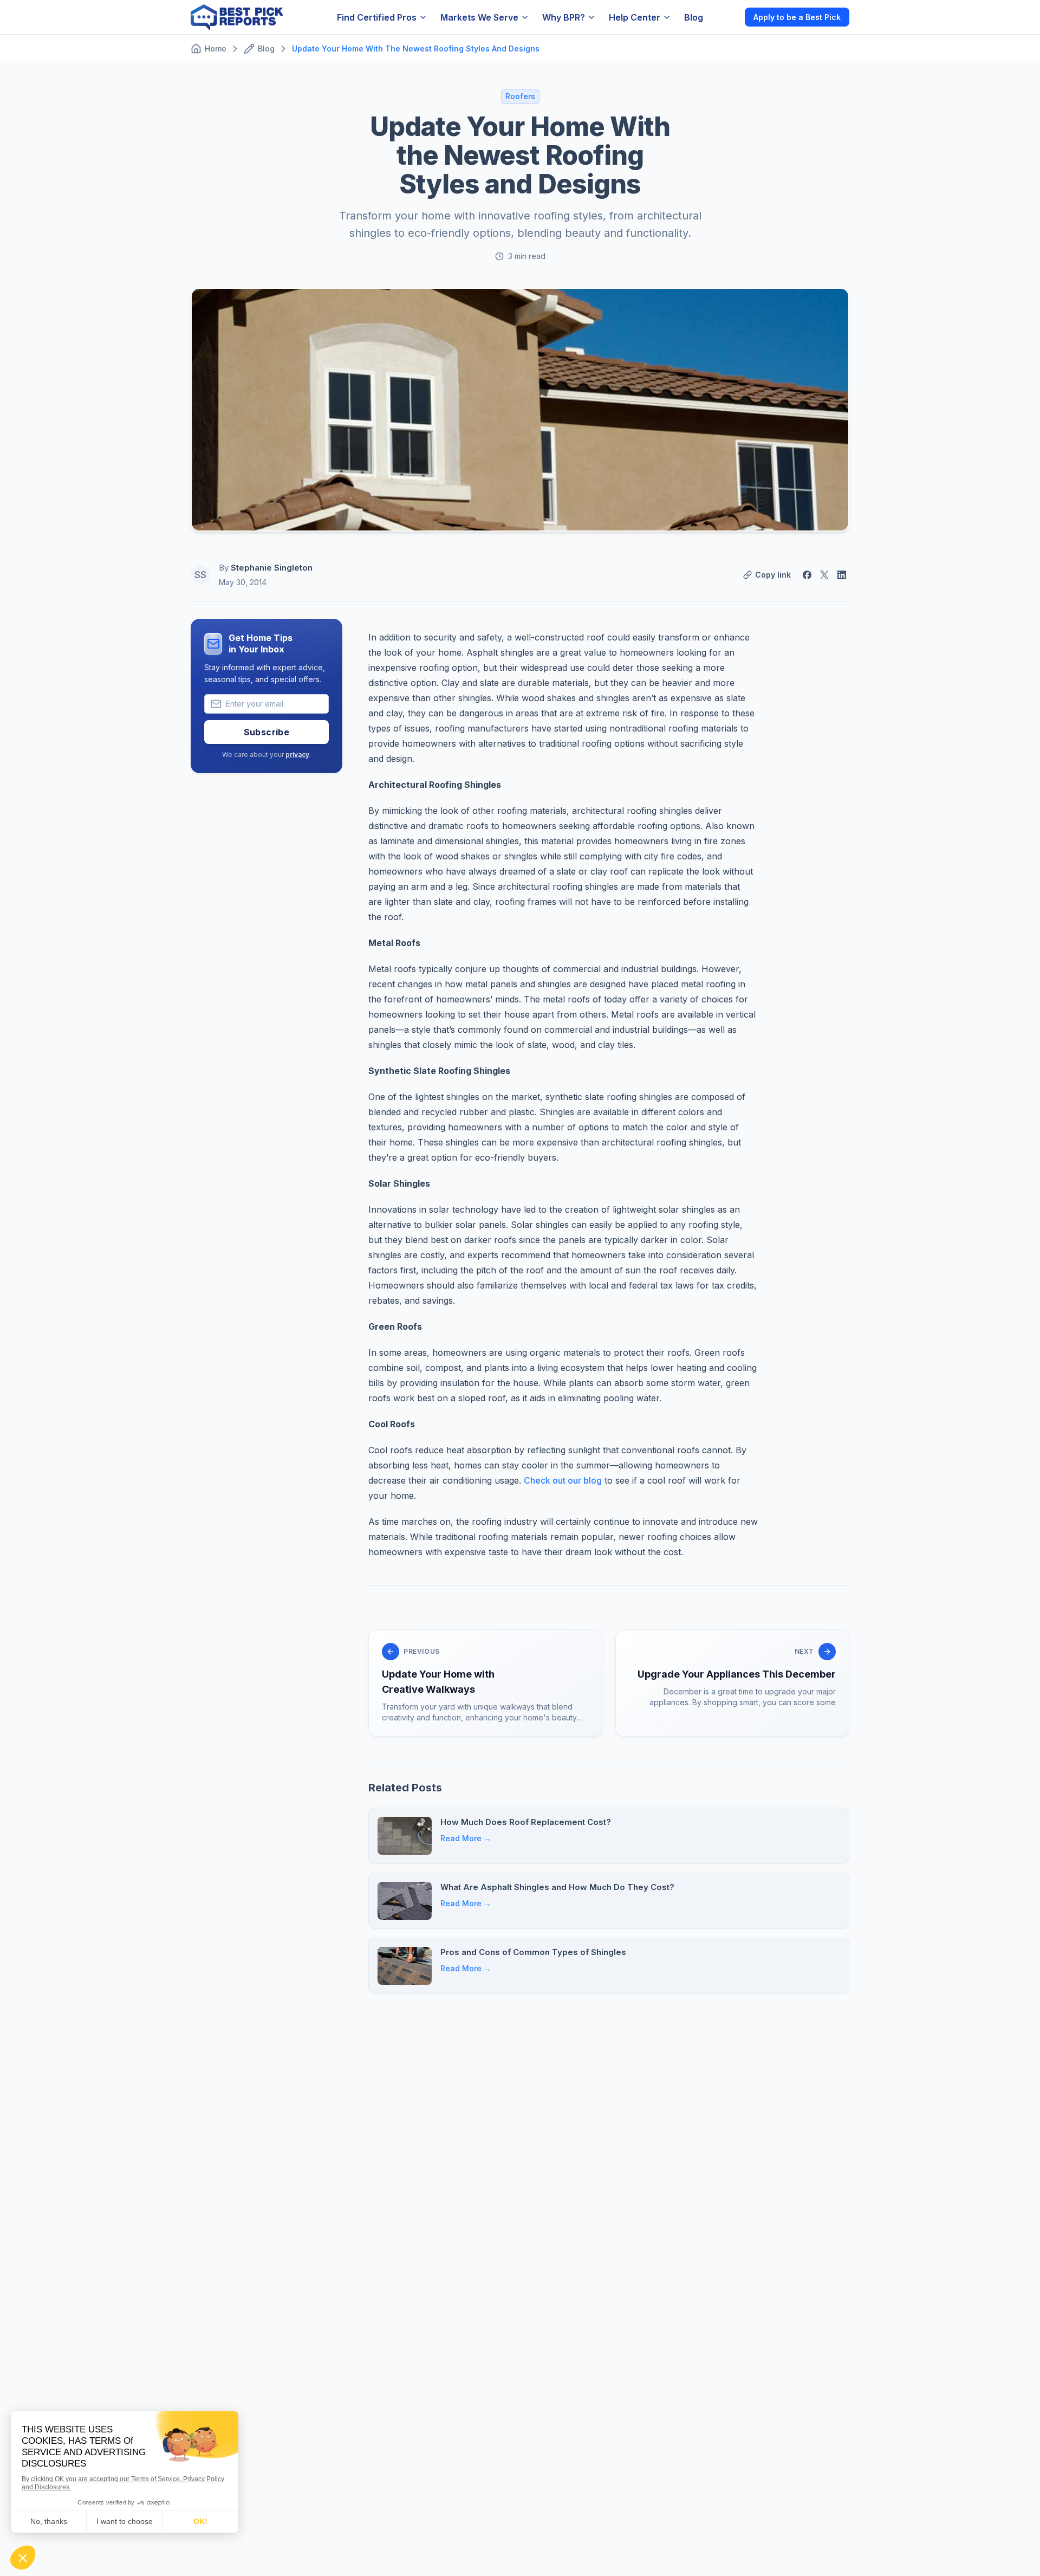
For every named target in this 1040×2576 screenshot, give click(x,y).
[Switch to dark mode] (727, 17)
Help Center (635, 17)
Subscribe (267, 732)
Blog (694, 17)
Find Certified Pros (377, 17)
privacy (297, 755)
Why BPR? (564, 17)
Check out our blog (563, 1480)
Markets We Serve (479, 17)
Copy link (773, 575)
